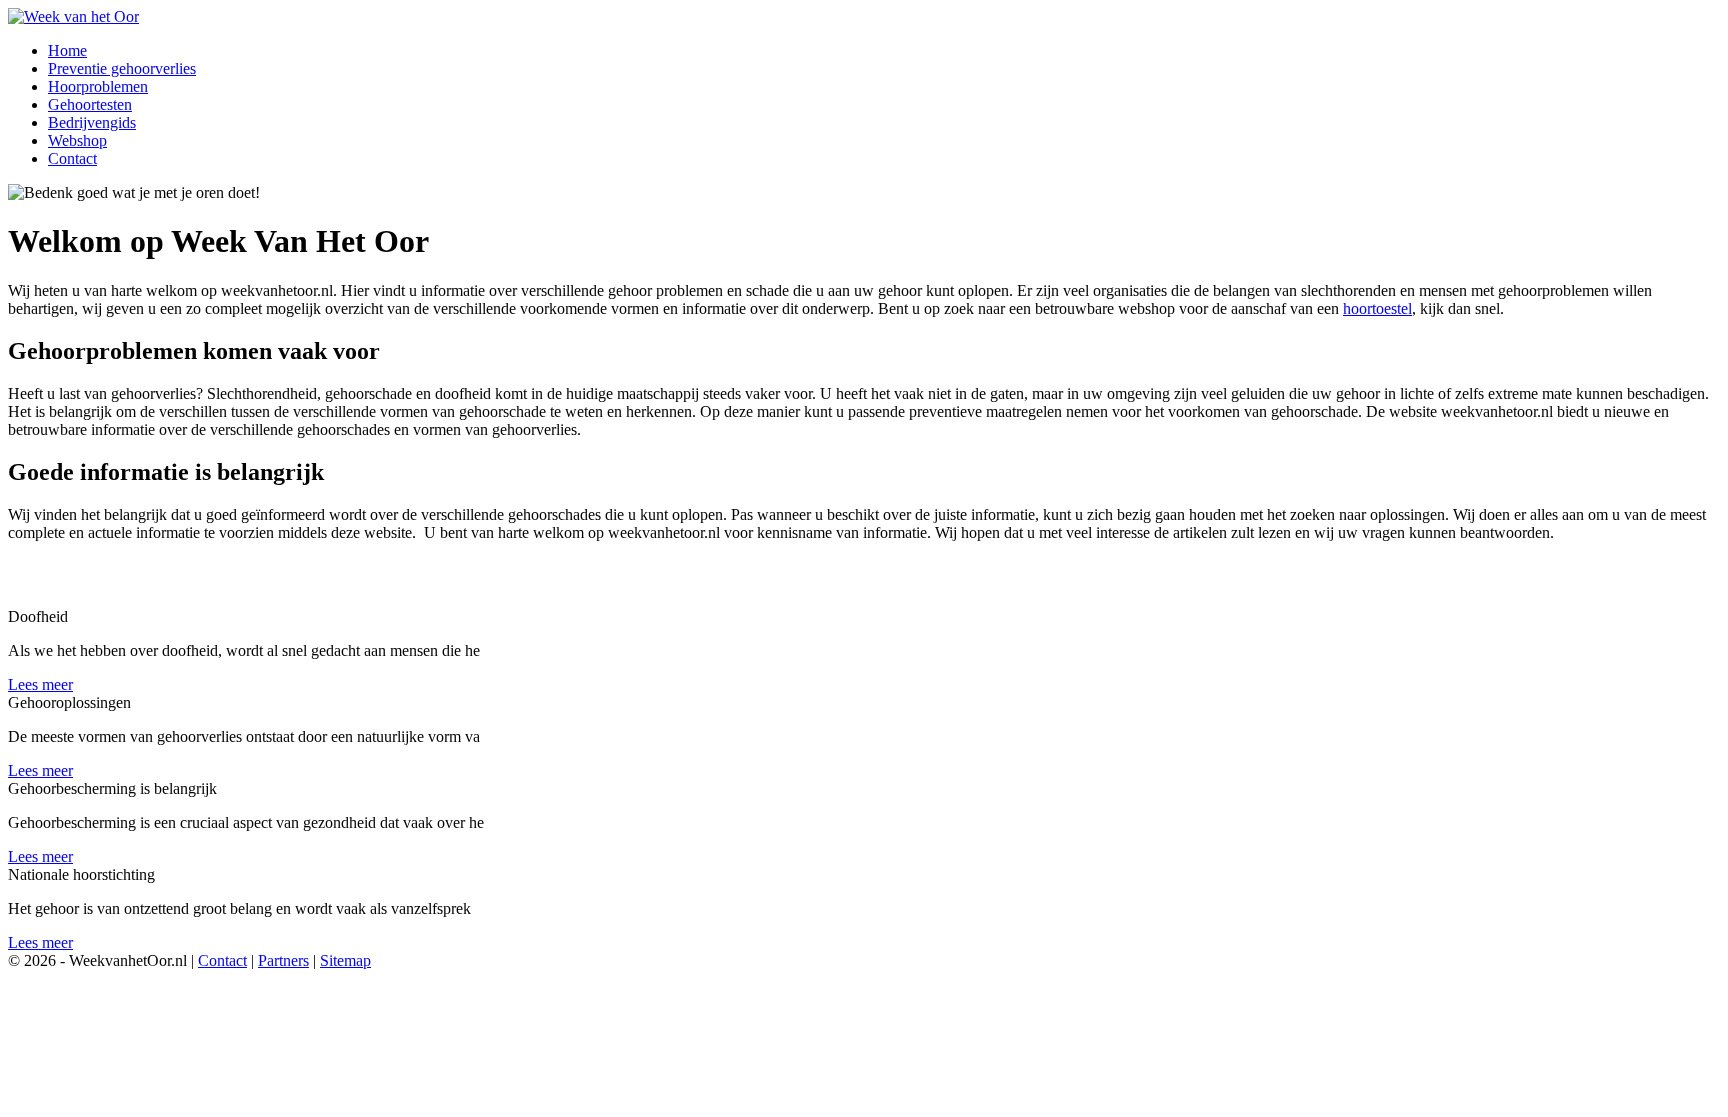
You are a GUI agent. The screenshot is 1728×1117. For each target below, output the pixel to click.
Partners (283, 960)
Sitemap (345, 960)
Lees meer (40, 684)
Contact (222, 960)
